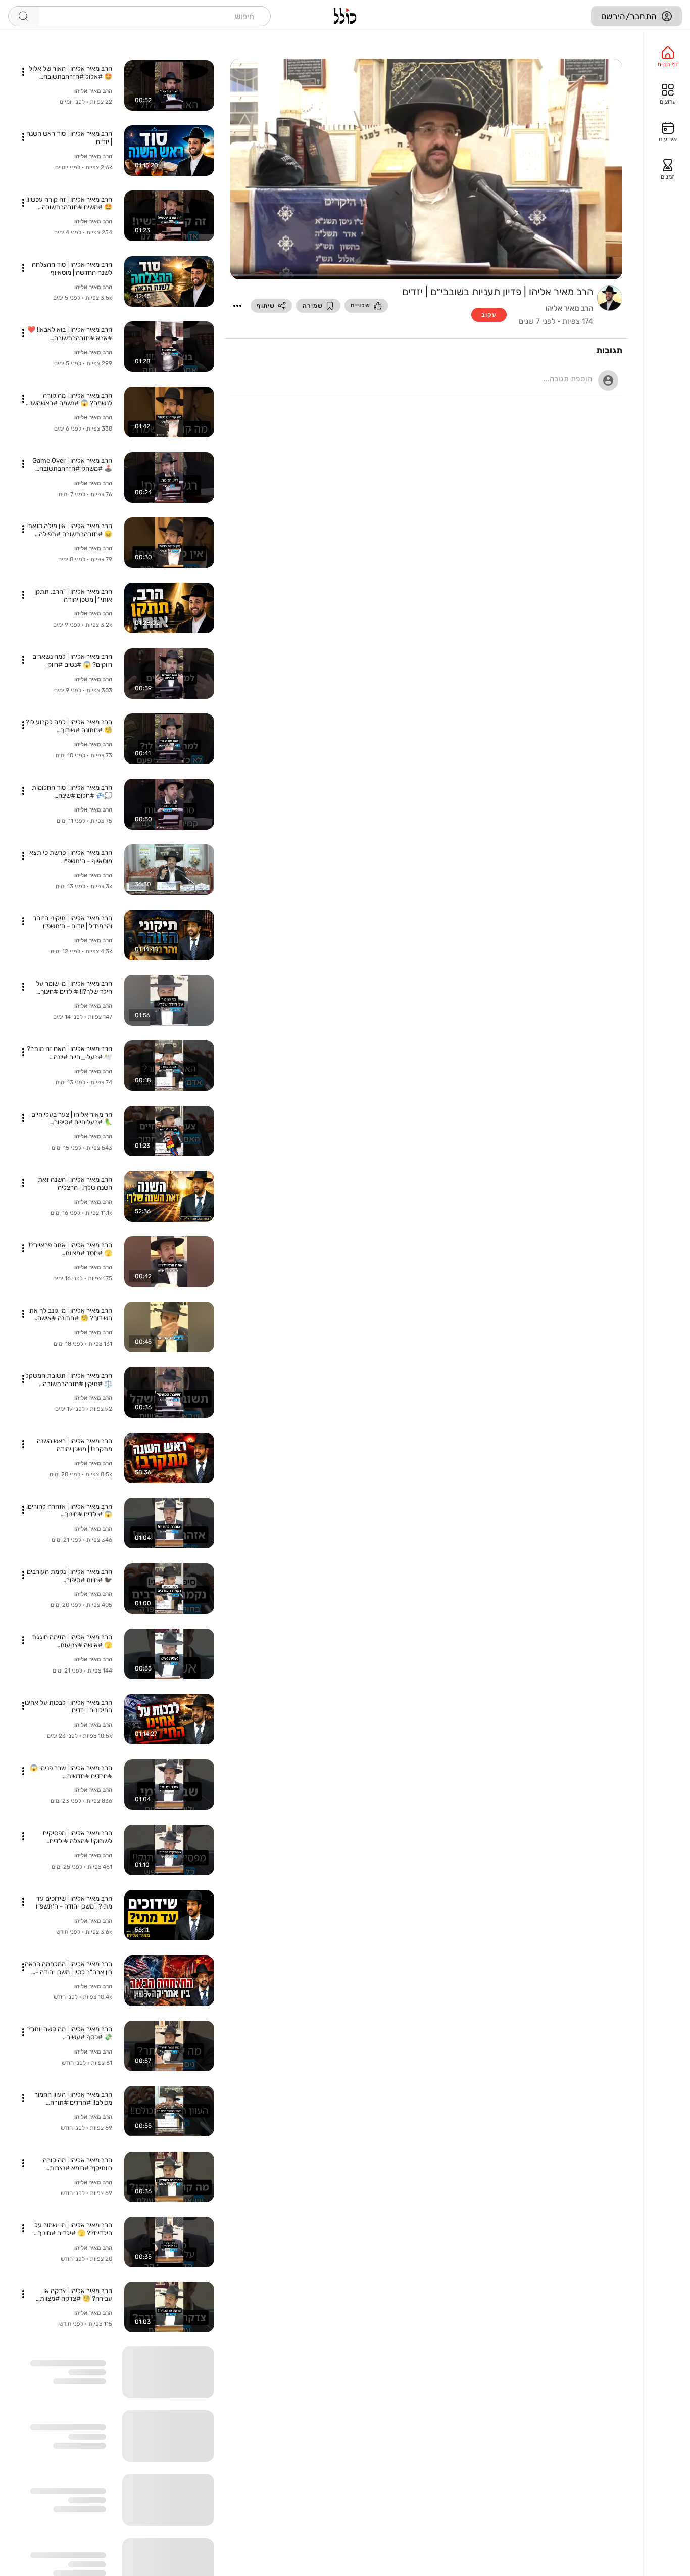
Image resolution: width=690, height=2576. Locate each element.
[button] (237, 306)
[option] (668, 57)
